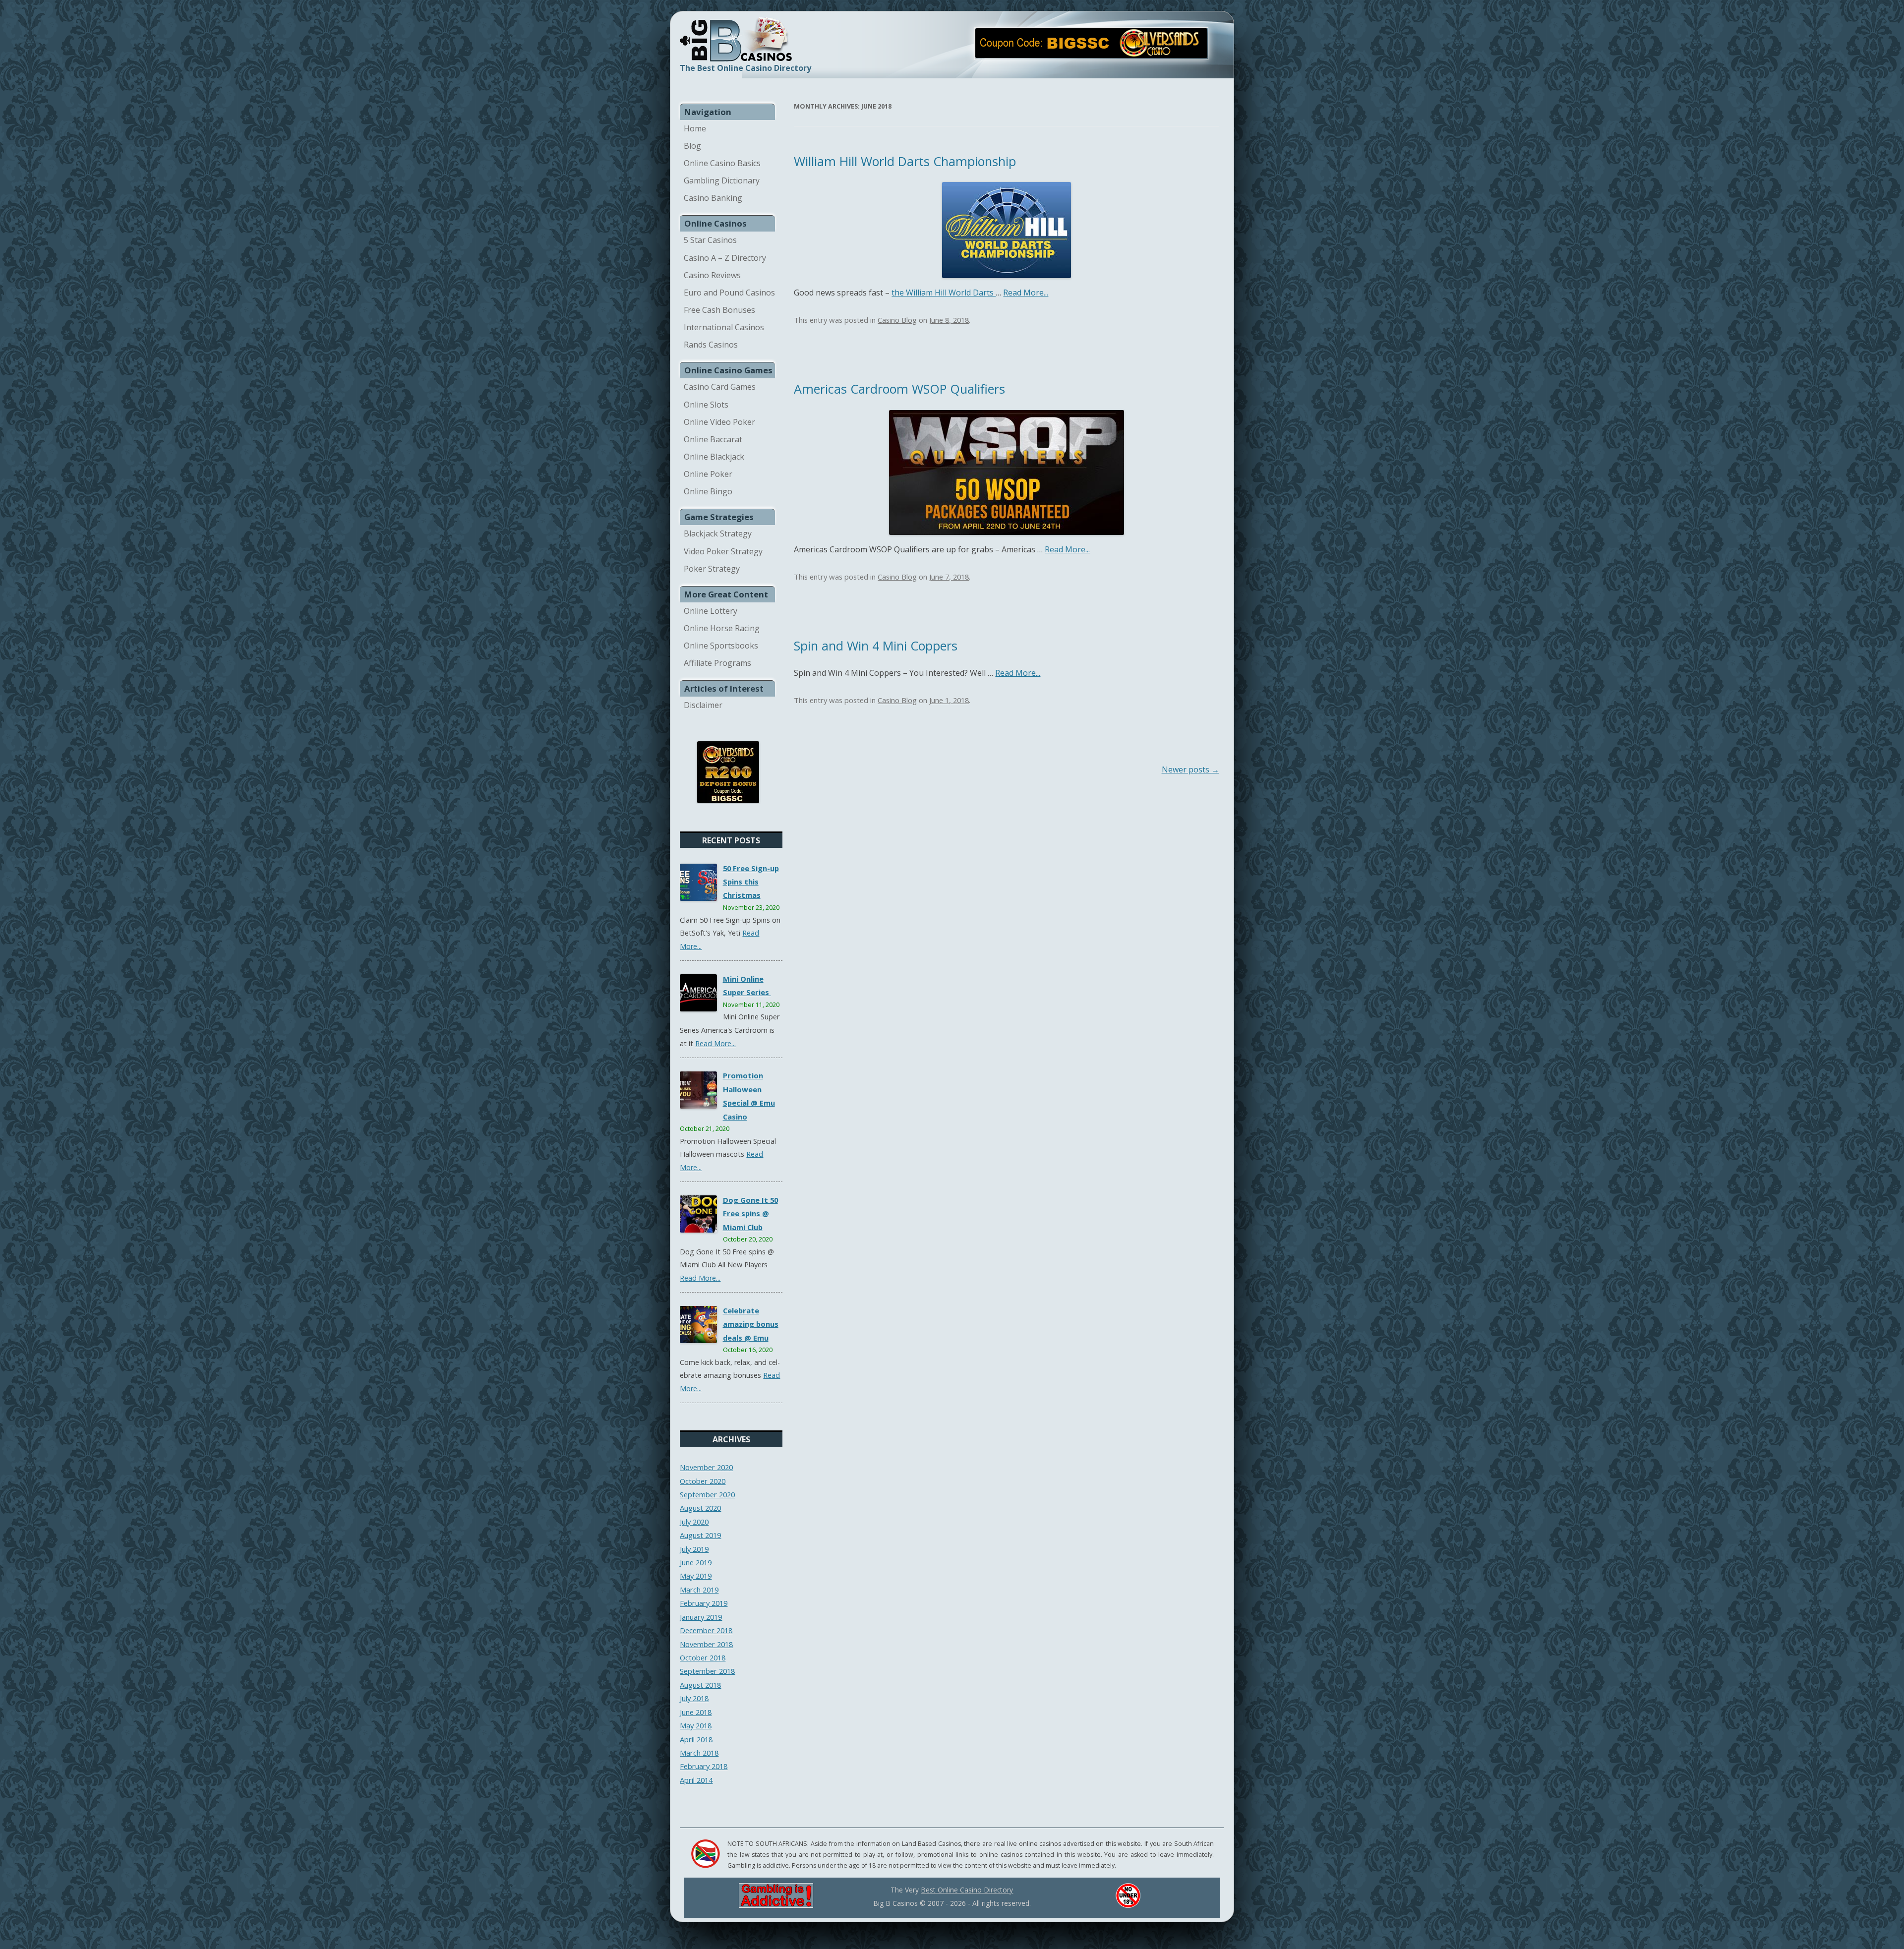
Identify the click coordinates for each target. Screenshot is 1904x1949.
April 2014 (696, 1780)
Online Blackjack (714, 457)
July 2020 (694, 1522)
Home (695, 128)
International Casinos (724, 327)
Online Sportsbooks (721, 646)
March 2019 (699, 1590)
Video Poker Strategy (723, 551)
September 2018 (707, 1671)
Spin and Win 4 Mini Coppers (876, 646)
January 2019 (701, 1617)
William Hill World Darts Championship (905, 161)
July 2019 (694, 1549)
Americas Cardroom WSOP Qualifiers (899, 389)
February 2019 (704, 1603)
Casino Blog (897, 320)
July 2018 (694, 1698)
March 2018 (699, 1753)
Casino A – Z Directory (725, 258)
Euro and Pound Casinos (729, 293)
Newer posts (1190, 769)
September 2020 (707, 1494)
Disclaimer (703, 705)
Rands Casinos (711, 345)
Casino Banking (713, 198)
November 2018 (706, 1644)
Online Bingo (708, 491)
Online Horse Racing (722, 628)
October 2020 (703, 1481)
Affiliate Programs (717, 663)
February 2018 (704, 1766)
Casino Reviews (712, 275)
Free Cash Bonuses (719, 310)
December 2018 (706, 1630)
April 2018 (696, 1739)
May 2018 (696, 1725)
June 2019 (696, 1562)
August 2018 (700, 1685)
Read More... (715, 1043)
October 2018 (703, 1657)
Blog (692, 146)
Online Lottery (711, 611)
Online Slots (706, 405)
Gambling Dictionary (722, 180)
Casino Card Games (720, 387)
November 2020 (706, 1467)
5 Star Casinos (710, 240)
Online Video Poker (719, 422)
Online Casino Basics (722, 163)
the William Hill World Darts (944, 293)
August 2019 (700, 1535)
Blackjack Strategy (718, 533)
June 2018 (696, 1712)
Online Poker (708, 474)
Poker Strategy (712, 569)
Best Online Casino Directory (967, 1890)
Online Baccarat (713, 439)
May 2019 (696, 1576)
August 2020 (700, 1508)
